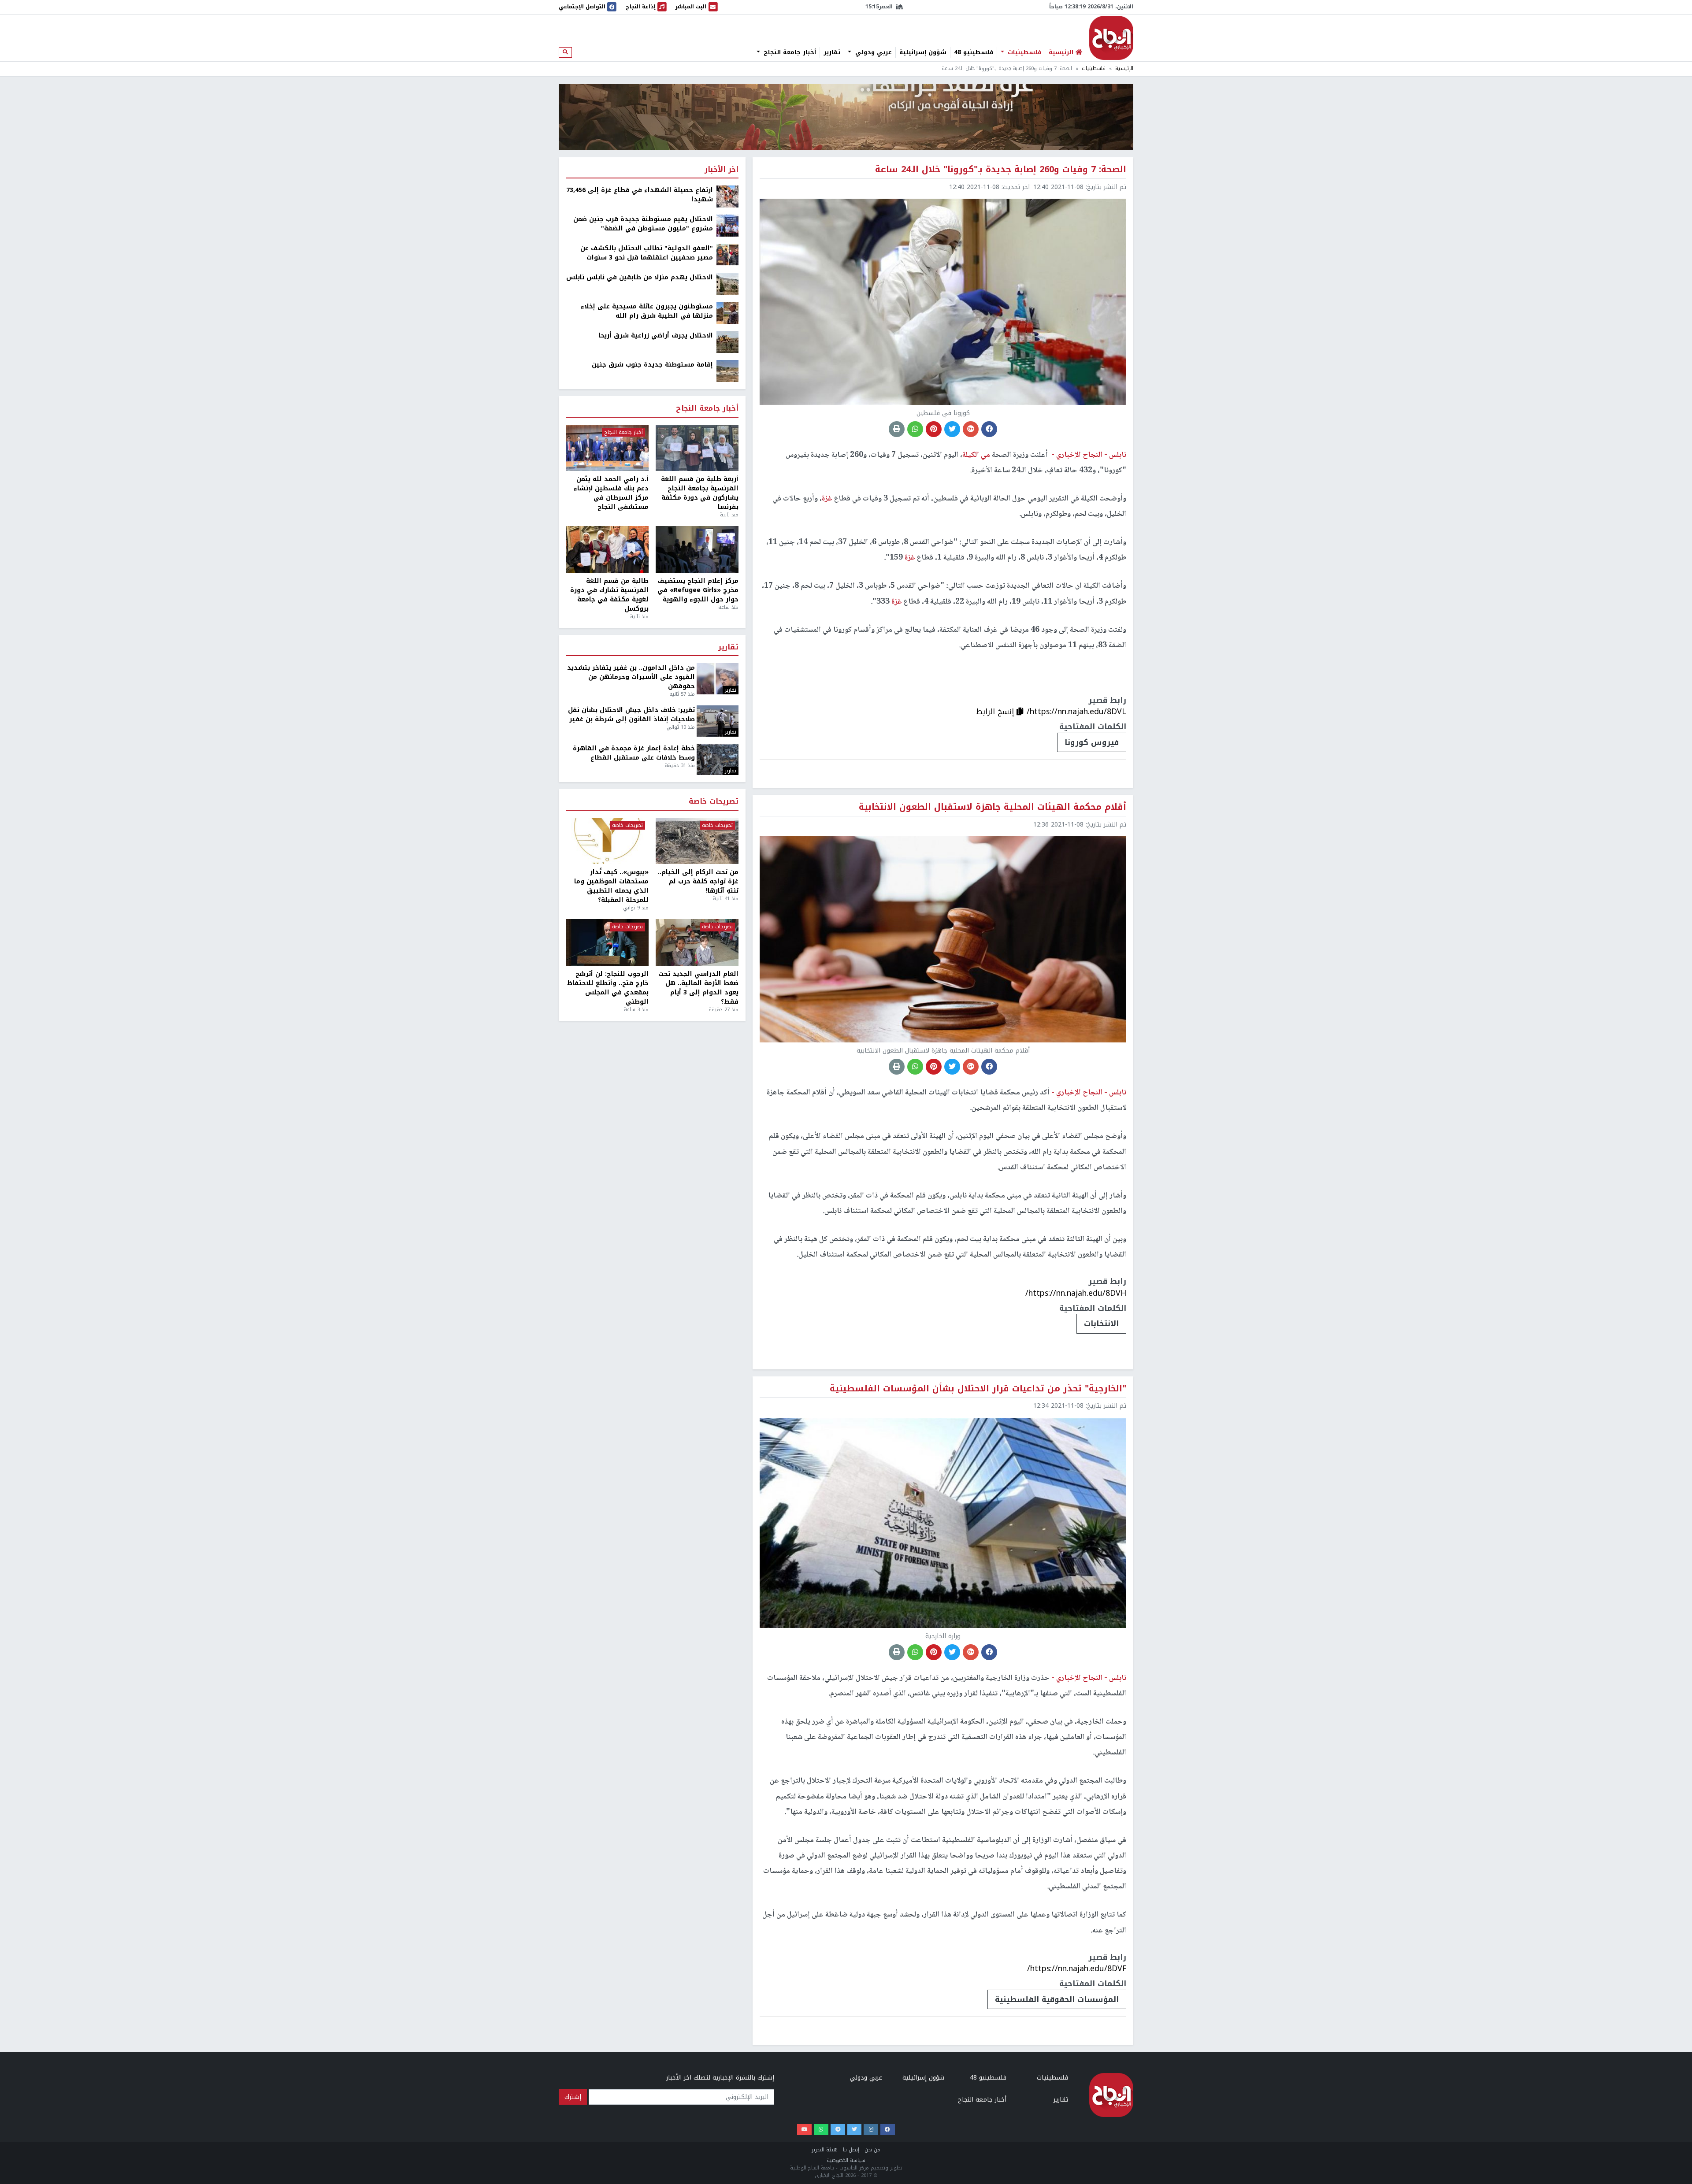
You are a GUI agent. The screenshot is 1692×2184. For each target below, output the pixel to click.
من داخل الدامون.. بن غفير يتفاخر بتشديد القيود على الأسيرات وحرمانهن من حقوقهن (631, 677)
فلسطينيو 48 (974, 52)
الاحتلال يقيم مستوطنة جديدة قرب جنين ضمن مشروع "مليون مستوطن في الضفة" (643, 224)
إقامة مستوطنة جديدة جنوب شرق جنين (652, 365)
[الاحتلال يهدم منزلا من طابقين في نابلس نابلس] (727, 284)
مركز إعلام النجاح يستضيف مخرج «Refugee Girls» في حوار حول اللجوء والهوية (698, 590)
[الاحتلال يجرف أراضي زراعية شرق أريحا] (727, 342)
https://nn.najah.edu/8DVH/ (1076, 1293)
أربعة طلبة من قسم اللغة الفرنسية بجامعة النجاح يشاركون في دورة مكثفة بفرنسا (700, 493)
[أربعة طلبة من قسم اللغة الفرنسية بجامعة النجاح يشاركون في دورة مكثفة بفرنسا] (697, 448)
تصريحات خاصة (714, 802)
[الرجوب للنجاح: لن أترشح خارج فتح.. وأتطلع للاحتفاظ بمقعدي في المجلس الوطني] (607, 942)
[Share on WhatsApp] (915, 429)
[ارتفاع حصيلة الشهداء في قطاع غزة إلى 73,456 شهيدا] (727, 196)
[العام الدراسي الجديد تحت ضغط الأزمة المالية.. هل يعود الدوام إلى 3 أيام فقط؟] (697, 942)
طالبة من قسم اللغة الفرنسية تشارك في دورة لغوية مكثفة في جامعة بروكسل (609, 595)
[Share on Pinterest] (934, 429)
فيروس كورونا (1092, 742)
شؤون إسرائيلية (923, 52)
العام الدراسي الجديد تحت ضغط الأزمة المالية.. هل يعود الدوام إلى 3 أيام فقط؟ (698, 988)
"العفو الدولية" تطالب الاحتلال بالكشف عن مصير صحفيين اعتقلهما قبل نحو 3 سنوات (647, 253)
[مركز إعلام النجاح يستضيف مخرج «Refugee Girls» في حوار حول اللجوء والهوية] (697, 549)
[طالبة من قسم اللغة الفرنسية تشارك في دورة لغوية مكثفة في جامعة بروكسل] (607, 549)
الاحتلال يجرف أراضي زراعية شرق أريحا (656, 336)
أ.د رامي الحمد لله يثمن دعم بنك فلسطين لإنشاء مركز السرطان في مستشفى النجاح (611, 493)
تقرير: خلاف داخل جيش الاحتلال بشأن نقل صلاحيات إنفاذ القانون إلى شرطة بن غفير (631, 715)
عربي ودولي (872, 52)
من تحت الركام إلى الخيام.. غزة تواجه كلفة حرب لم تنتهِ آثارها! (698, 881)
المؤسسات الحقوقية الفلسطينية (1057, 1999)
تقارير (832, 52)
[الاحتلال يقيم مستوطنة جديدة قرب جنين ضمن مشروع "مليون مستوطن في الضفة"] (727, 225)
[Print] (897, 429)
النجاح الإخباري (1111, 38)
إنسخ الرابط (996, 712)
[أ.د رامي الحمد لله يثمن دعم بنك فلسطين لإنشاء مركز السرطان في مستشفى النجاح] (607, 448)
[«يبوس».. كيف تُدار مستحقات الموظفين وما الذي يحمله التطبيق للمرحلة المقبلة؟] (607, 841)
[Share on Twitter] (952, 429)
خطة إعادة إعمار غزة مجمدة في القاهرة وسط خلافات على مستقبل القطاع (634, 753)
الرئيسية (1124, 69)
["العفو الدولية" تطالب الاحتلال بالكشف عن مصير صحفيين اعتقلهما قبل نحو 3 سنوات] (727, 254)
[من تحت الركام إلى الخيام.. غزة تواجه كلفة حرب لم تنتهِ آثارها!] (697, 841)
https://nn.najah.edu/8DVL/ (1076, 712)
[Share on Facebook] (989, 429)
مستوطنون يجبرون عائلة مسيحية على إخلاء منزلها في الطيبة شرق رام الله (647, 311)
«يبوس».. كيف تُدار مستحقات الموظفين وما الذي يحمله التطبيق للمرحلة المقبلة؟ (611, 886)
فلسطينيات (1023, 52)
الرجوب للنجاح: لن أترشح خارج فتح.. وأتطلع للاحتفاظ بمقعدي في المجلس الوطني (608, 988)
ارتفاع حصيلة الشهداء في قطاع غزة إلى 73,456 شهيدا (640, 195)
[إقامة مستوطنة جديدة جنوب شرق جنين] (727, 371)
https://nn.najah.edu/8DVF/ (1077, 1969)
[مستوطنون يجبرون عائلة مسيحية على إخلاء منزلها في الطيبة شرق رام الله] (727, 313)
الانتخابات (1101, 1324)
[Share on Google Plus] (971, 429)
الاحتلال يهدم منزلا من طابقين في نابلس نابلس (640, 277)
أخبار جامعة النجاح (789, 52)
